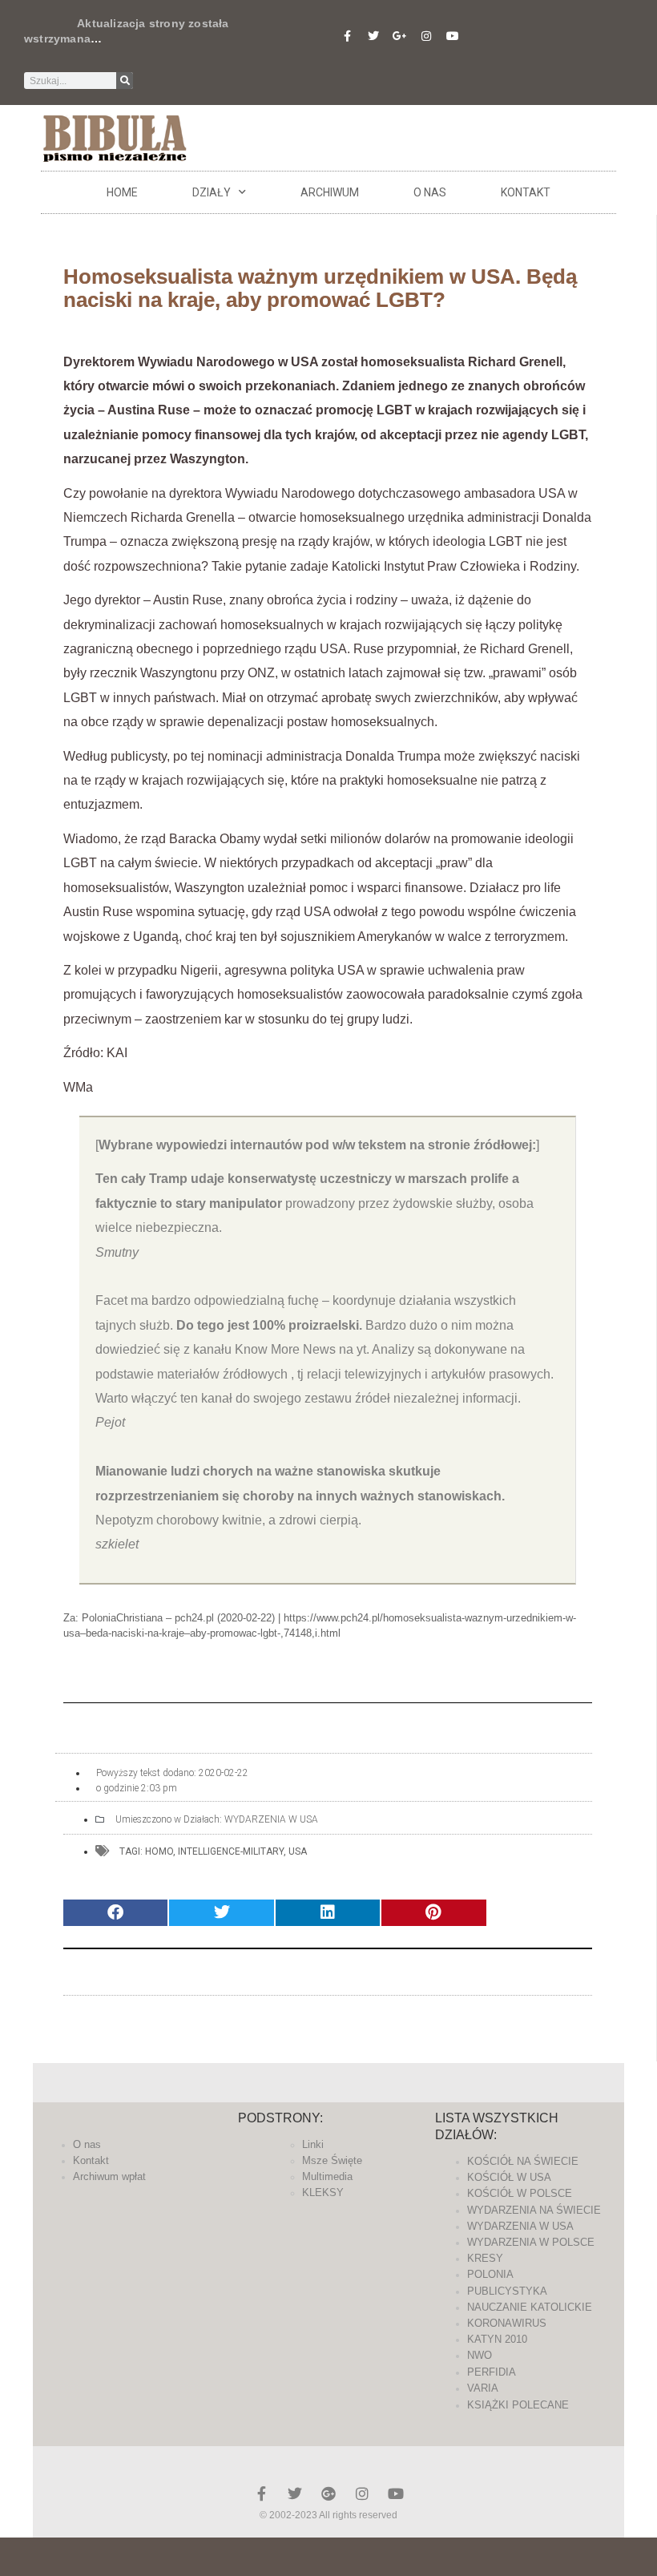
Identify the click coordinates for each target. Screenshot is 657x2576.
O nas (430, 192)
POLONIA (490, 2274)
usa (298, 1851)
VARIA (483, 2388)
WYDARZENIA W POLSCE (531, 2242)
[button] (115, 1913)
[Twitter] (373, 36)
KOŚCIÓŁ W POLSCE (520, 2193)
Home (122, 192)
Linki (313, 2144)
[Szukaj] (125, 81)
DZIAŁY (212, 192)
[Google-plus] (328, 2493)
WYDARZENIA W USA (271, 1819)
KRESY (485, 2258)
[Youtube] (453, 36)
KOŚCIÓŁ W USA (509, 2177)
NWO (480, 2355)
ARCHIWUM (330, 192)
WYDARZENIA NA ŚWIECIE (534, 2210)
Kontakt (526, 192)
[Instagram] (426, 36)
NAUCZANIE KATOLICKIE (530, 2307)
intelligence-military (231, 1851)
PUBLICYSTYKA (507, 2291)
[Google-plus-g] (400, 36)
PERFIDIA (492, 2372)
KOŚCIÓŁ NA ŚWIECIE (523, 2161)
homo (159, 1851)
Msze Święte (332, 2160)
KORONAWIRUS (507, 2323)
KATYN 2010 (497, 2339)
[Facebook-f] (347, 36)
